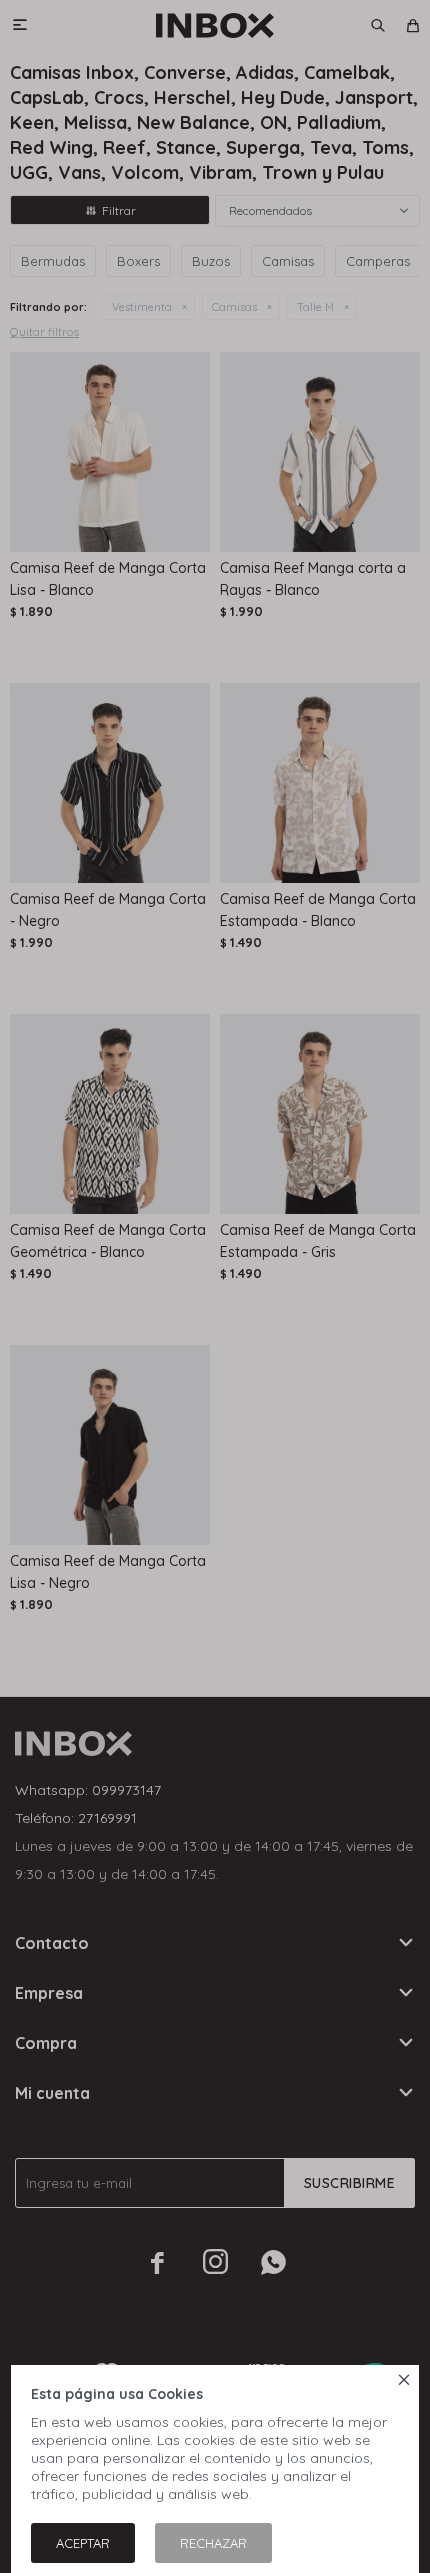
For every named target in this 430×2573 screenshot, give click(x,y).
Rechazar (213, 2543)
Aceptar (83, 2543)
